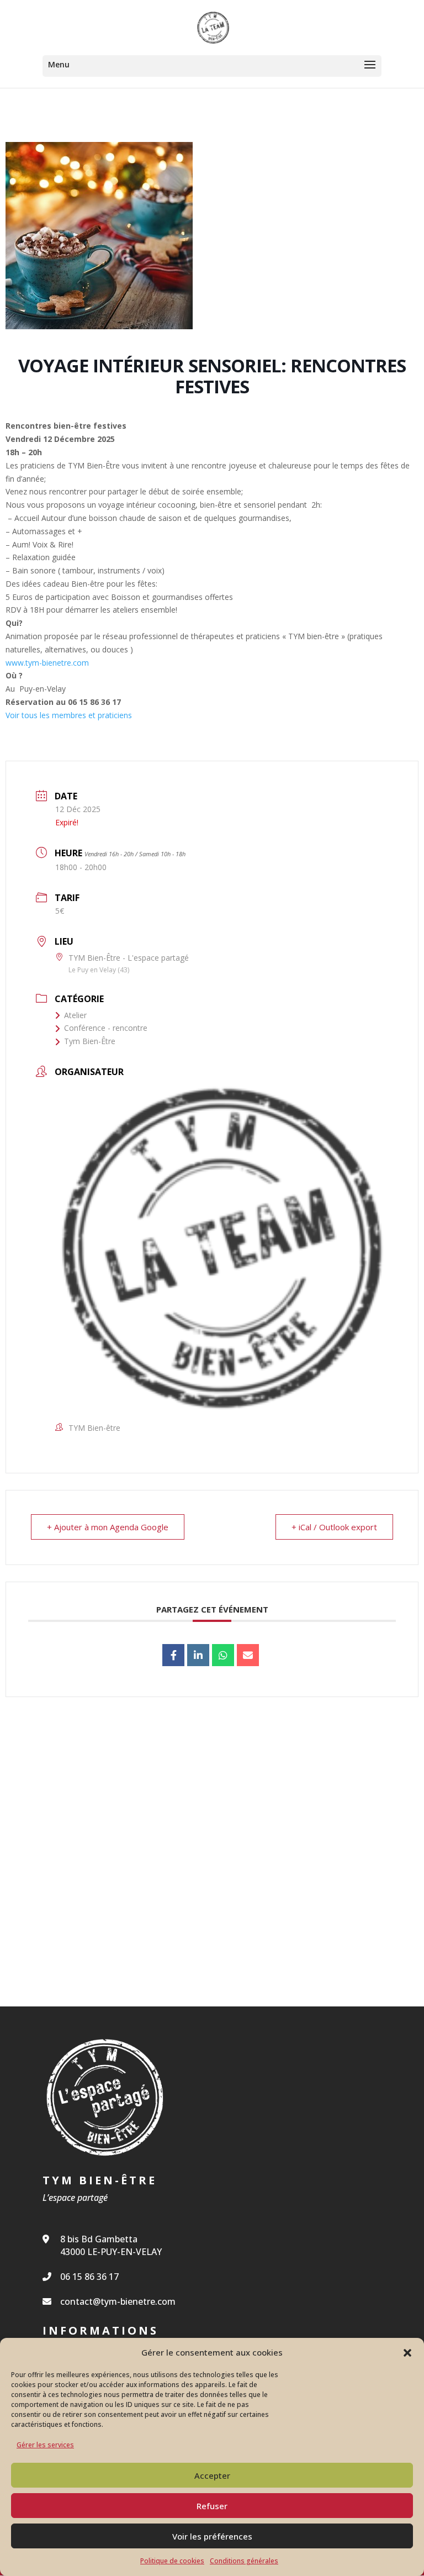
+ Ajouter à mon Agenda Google (108, 1527)
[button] (407, 2353)
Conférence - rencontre (106, 1028)
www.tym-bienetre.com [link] (47, 663)
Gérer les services (45, 2445)
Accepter (212, 2475)
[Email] (248, 1655)
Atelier (75, 1015)
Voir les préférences (212, 2536)
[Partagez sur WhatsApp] (223, 1655)
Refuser (212, 2506)
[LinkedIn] (198, 1655)
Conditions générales (244, 2561)
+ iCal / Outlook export (334, 1527)
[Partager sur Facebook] (173, 1655)
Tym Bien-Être (90, 1041)
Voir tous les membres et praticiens (70, 715)
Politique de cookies (172, 2561)
